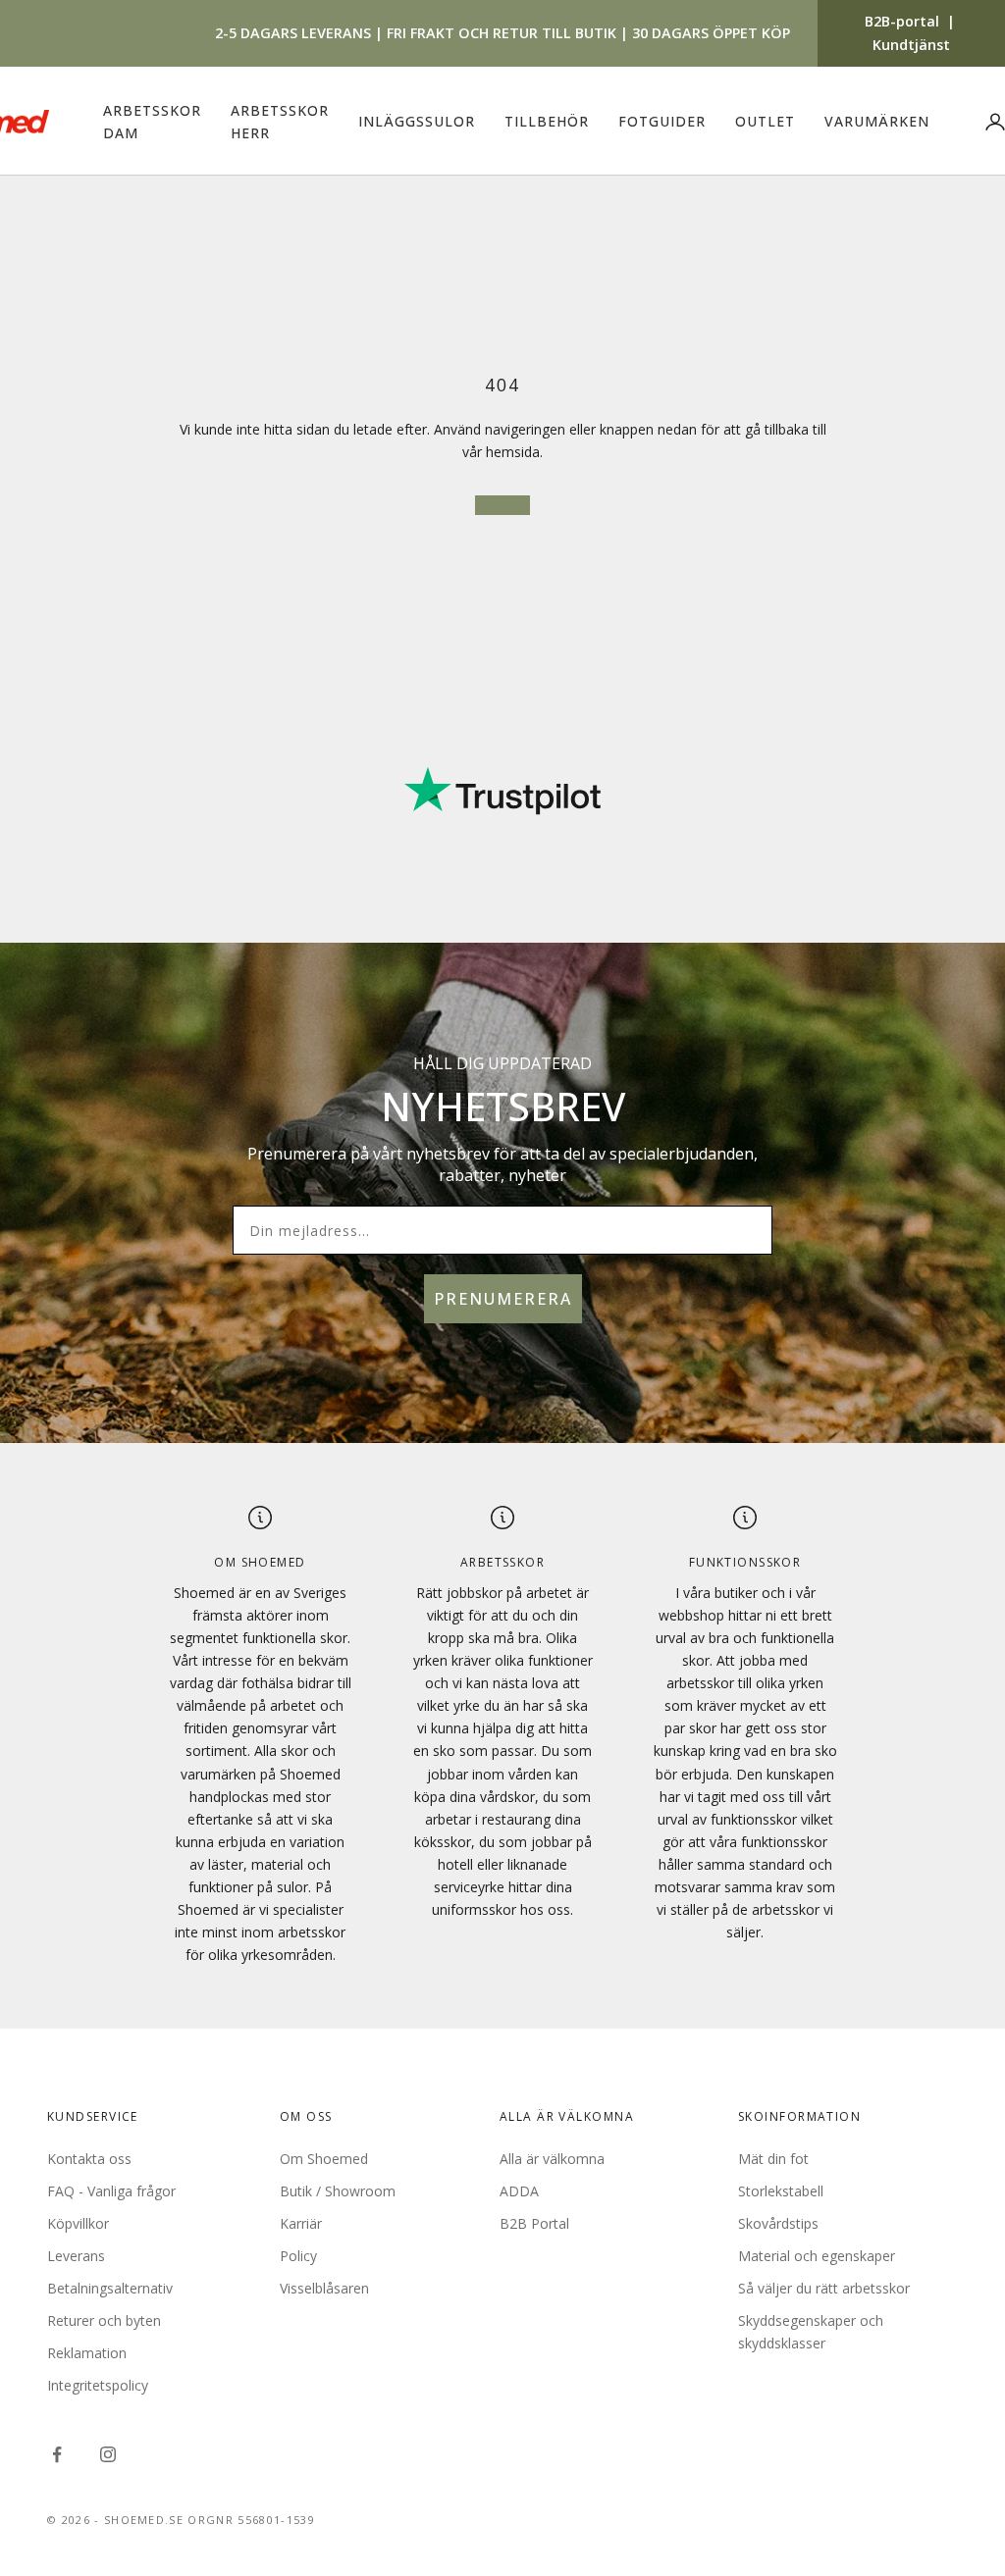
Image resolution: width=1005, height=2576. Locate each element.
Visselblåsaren (324, 2288)
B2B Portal (534, 2223)
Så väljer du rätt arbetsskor (824, 2288)
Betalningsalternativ (110, 2288)
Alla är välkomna (552, 2159)
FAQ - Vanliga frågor (111, 2191)
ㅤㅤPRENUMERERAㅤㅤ (503, 1299)
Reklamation (87, 2353)
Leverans (76, 2256)
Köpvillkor (78, 2223)
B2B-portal (902, 21)
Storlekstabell (781, 2191)
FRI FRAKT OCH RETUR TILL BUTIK (502, 33)
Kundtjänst (911, 45)
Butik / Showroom (338, 2191)
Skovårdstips (778, 2223)
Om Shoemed (324, 2159)
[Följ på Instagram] (108, 2454)
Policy (298, 2256)
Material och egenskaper (817, 2256)
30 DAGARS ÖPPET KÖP (711, 33)
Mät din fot (773, 2159)
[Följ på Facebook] (57, 2454)
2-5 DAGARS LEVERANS (293, 33)
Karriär (301, 2223)
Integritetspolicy (98, 2385)
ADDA (519, 2191)
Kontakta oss (89, 2159)
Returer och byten (104, 2320)
